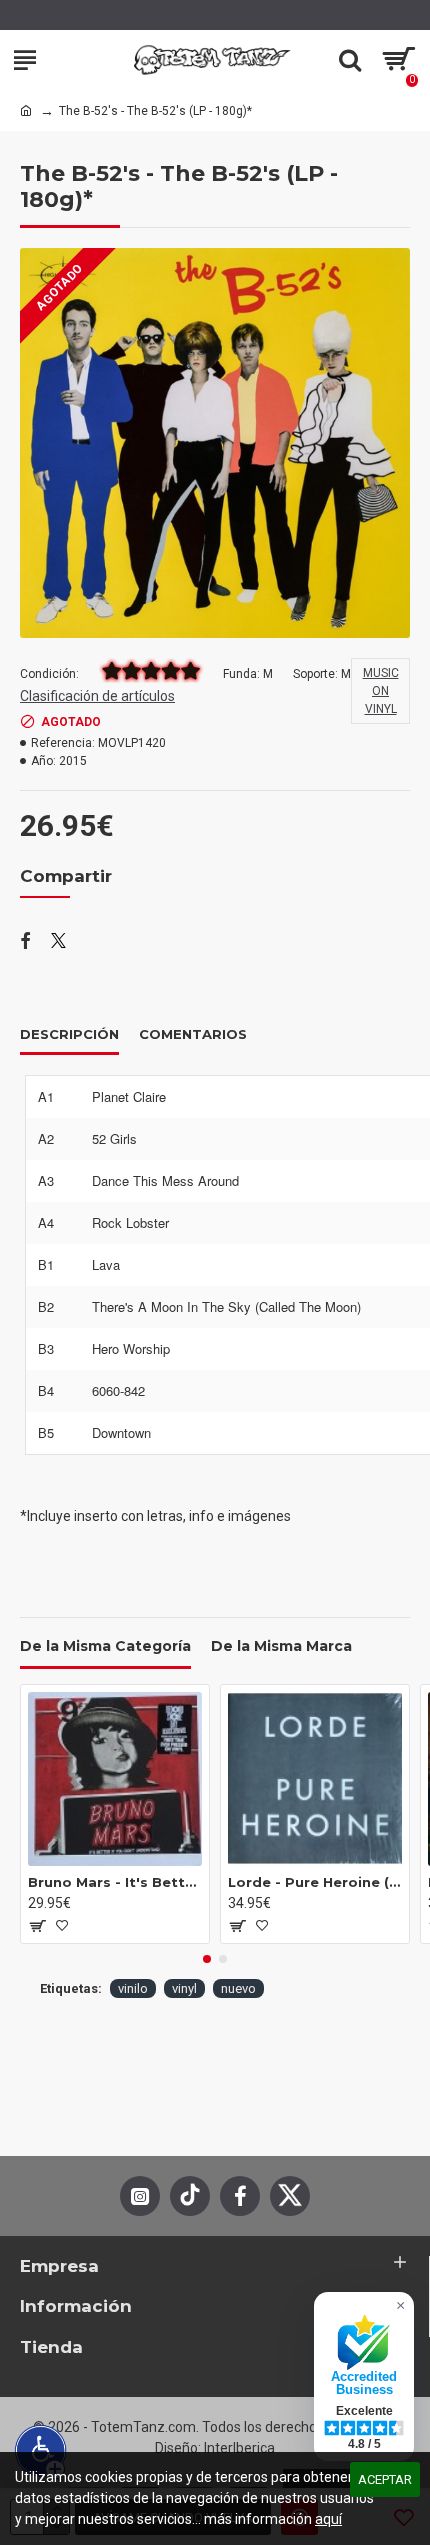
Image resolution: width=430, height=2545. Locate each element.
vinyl (184, 1988)
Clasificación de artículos (97, 696)
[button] (207, 1959)
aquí (328, 2519)
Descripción (69, 1034)
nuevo (238, 1988)
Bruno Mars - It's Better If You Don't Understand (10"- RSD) (115, 1882)
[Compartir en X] (58, 942)
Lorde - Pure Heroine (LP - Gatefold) (315, 1882)
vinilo (133, 1988)
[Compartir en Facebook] (25, 942)
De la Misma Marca (281, 1646)
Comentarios (193, 1034)
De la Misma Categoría (105, 1646)
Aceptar (385, 2479)
